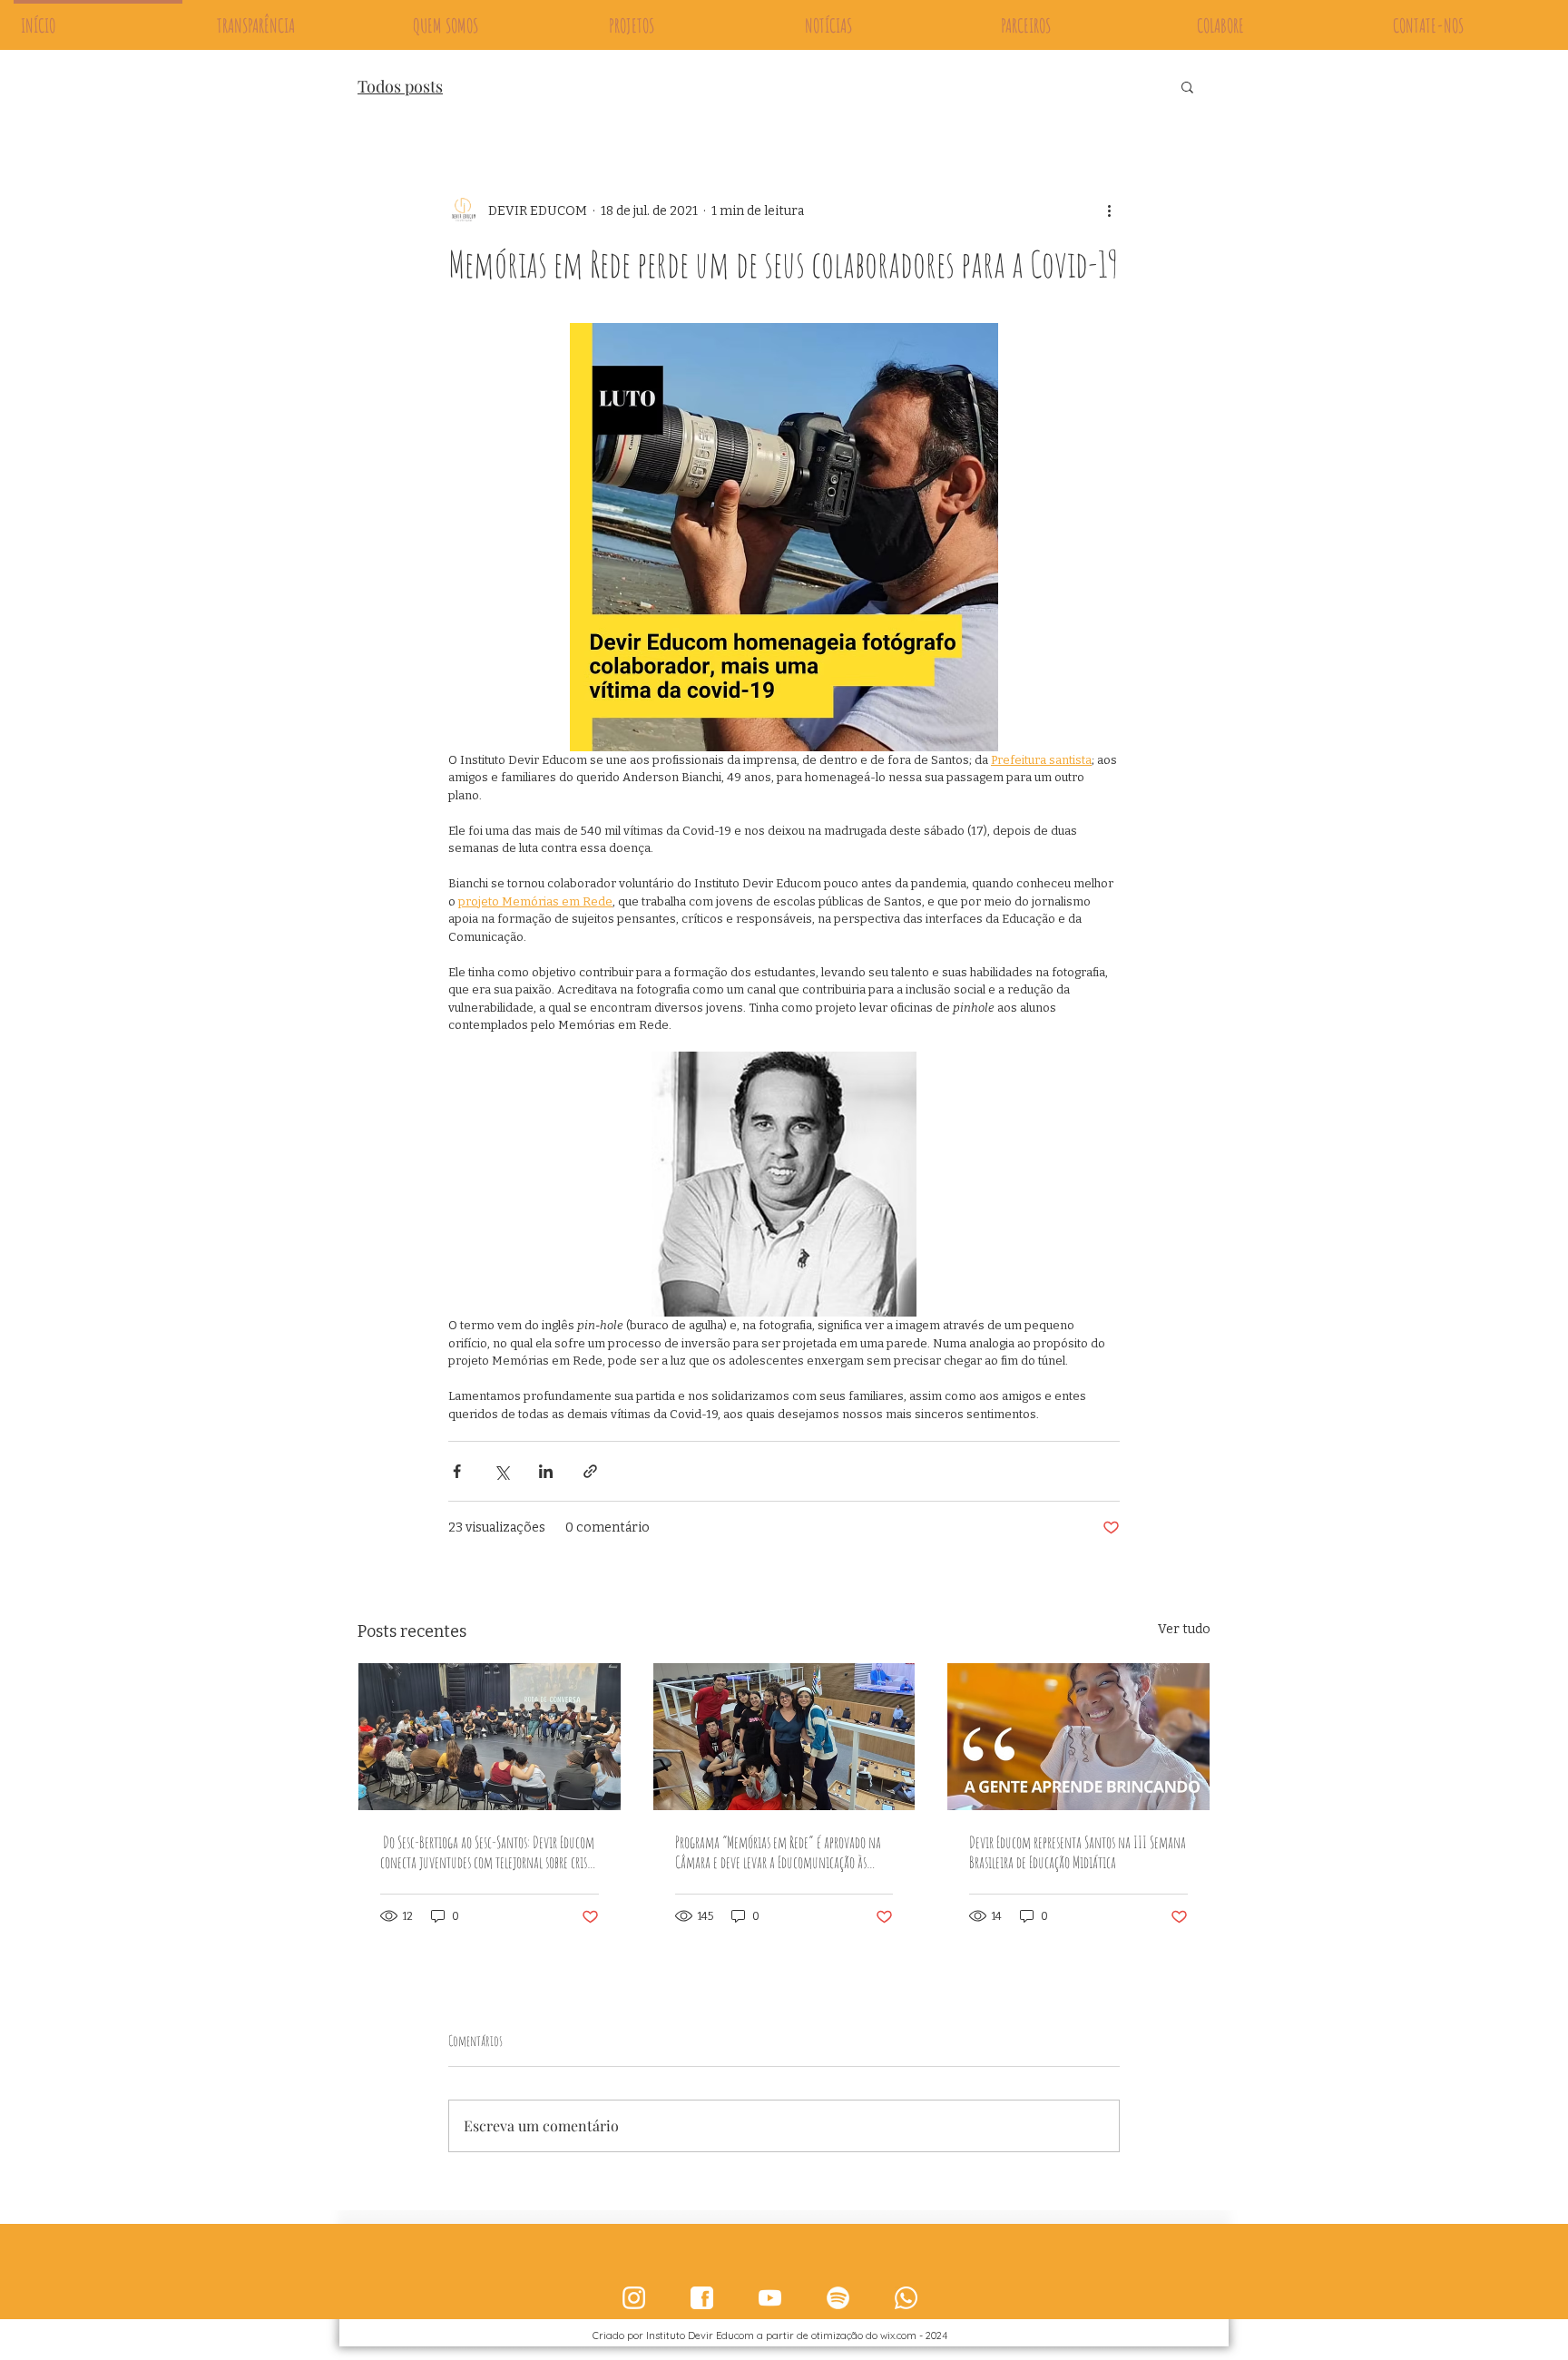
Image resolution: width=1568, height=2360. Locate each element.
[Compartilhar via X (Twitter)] (501, 1471)
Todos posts (400, 86)
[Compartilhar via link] (590, 1471)
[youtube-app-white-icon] (770, 2298)
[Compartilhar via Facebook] (457, 1471)
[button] (1187, 86)
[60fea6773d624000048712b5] (702, 2298)
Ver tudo (1184, 1629)
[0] (634, 2298)
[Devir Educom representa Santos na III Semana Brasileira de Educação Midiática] (1078, 1737)
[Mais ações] (1109, 211)
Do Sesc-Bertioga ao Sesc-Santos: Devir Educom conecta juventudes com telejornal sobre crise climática (487, 1852)
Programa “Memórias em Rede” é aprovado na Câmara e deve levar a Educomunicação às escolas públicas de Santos (778, 1852)
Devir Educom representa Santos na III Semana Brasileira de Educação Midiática (1078, 1852)
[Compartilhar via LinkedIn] (546, 1471)
